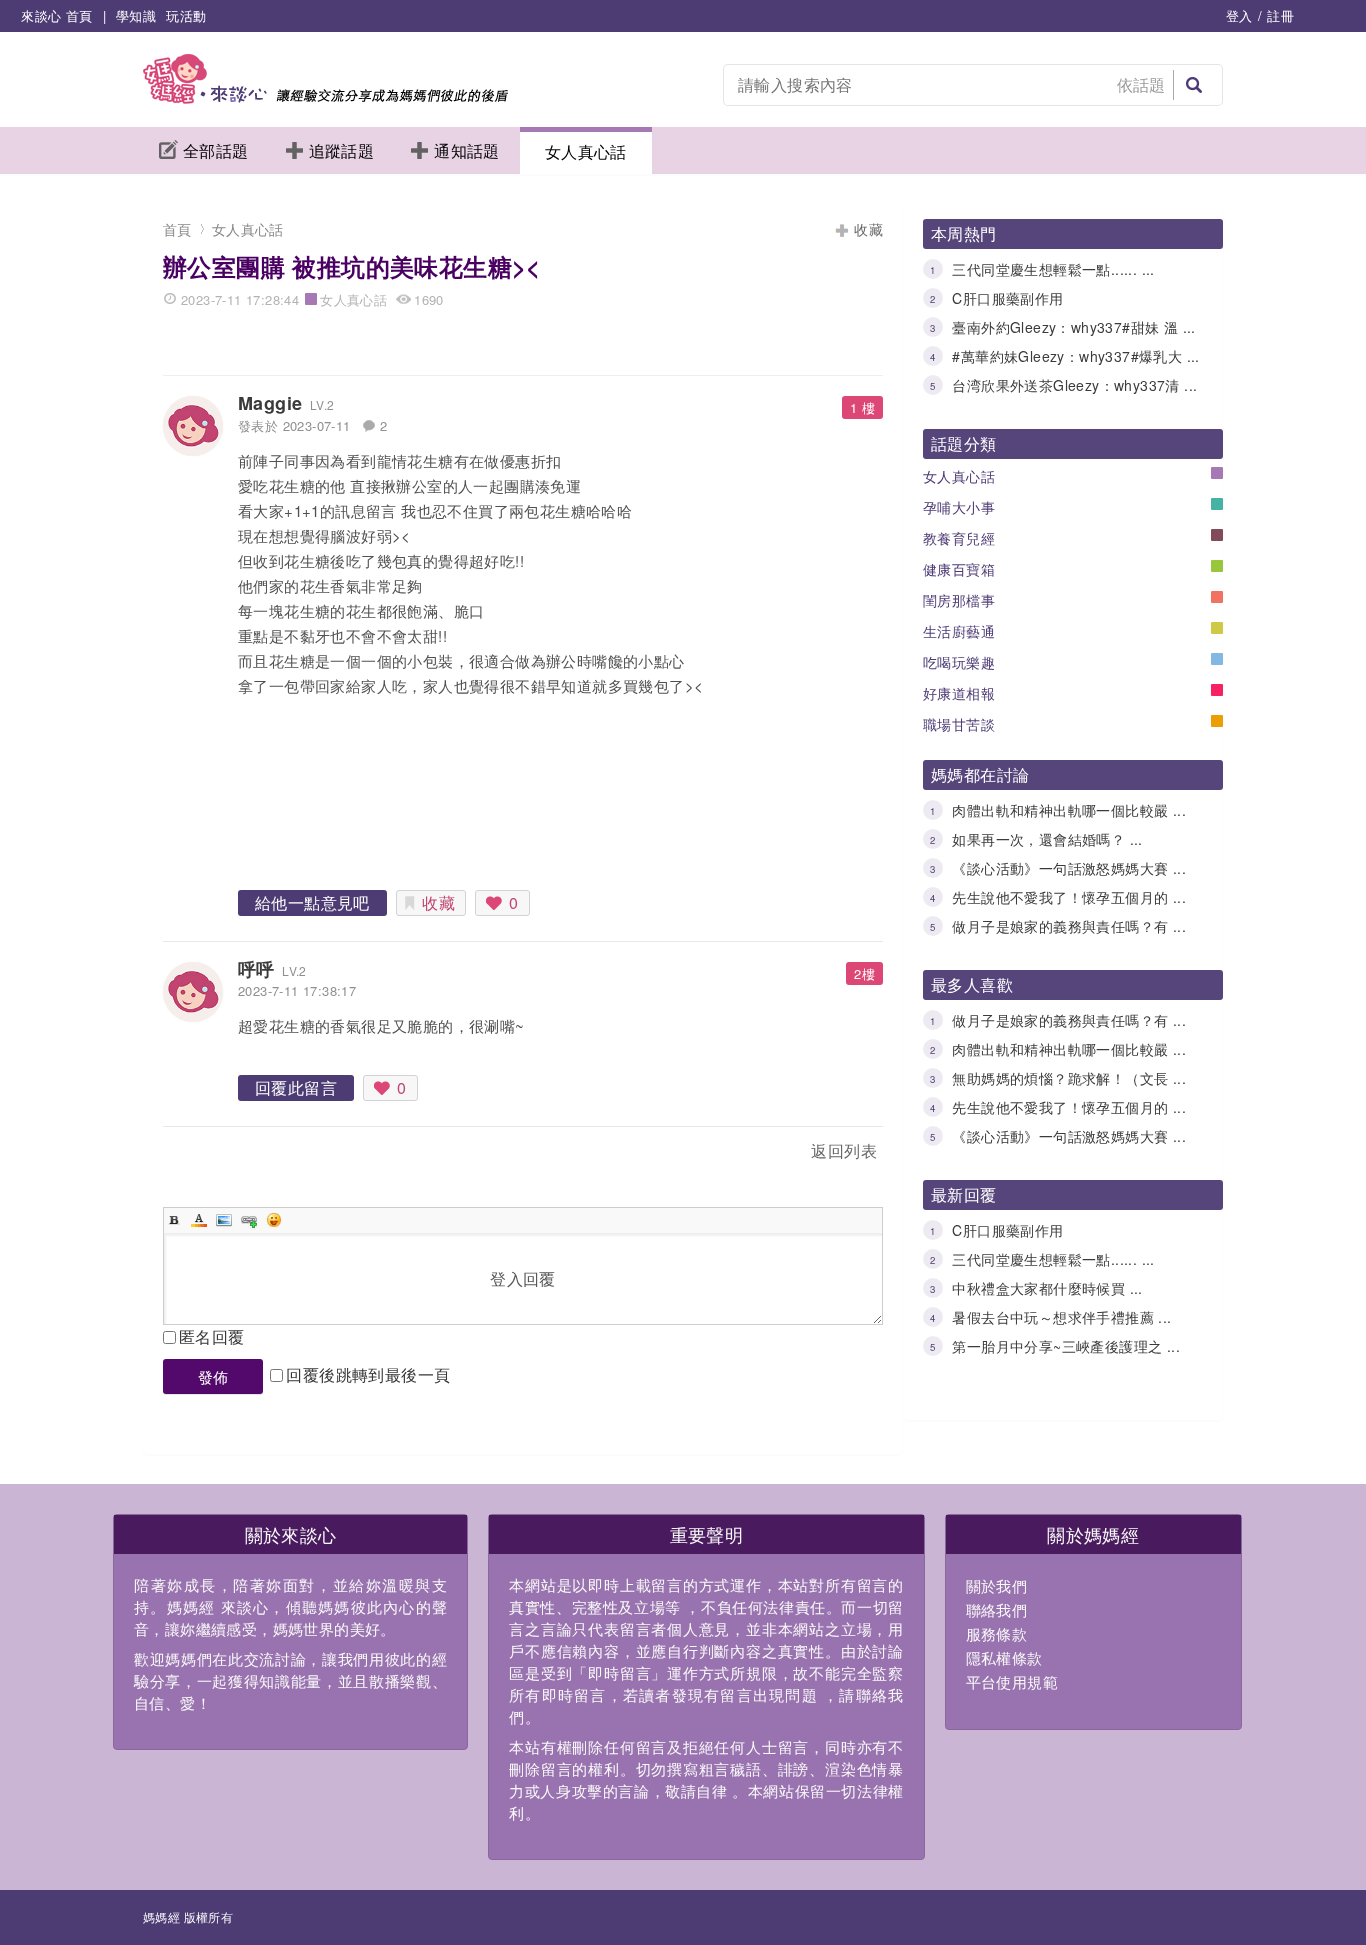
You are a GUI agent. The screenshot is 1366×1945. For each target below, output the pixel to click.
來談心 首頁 (56, 15)
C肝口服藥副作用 (1007, 298)
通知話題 (467, 150)
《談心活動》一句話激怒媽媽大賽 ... (1069, 868)
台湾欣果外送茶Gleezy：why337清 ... (1074, 385)
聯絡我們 (997, 1609)
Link (249, 1220)
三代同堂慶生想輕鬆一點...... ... (1053, 269)
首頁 (177, 229)
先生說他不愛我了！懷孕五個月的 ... (1069, 897)
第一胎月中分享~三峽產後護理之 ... (1066, 1346)
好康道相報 (959, 693)
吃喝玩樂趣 (959, 662)
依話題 (1141, 84)
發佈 (213, 1376)
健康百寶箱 (959, 569)
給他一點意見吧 (312, 902)
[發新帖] (207, 1154)
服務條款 (997, 1633)
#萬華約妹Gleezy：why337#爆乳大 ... (1075, 356)
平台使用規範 (1012, 1681)
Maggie (270, 403)
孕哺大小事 (959, 507)
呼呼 (256, 969)
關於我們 (997, 1585)
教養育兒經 (959, 538)
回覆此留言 (296, 1087)
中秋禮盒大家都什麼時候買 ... (1047, 1288)
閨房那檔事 (959, 600)
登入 (1239, 15)
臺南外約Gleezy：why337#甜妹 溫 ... (1073, 327)
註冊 (1280, 15)
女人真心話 (586, 151)
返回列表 (844, 1150)
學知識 (136, 15)
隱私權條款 (1004, 1657)
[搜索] (1194, 85)
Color (199, 1220)
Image (224, 1220)
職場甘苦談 (959, 724)
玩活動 (186, 15)
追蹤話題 (342, 150)
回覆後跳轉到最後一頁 (368, 1374)
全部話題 (216, 150)
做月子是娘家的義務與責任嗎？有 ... (1069, 926)
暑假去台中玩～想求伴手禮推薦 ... (1061, 1317)
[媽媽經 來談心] (325, 97)
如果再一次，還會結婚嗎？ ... (1047, 839)
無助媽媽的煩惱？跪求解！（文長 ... (1069, 1078)
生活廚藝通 (959, 631)
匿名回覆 (212, 1336)
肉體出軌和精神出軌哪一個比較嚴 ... (1069, 810)
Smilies (274, 1220)
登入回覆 (523, 1278)
